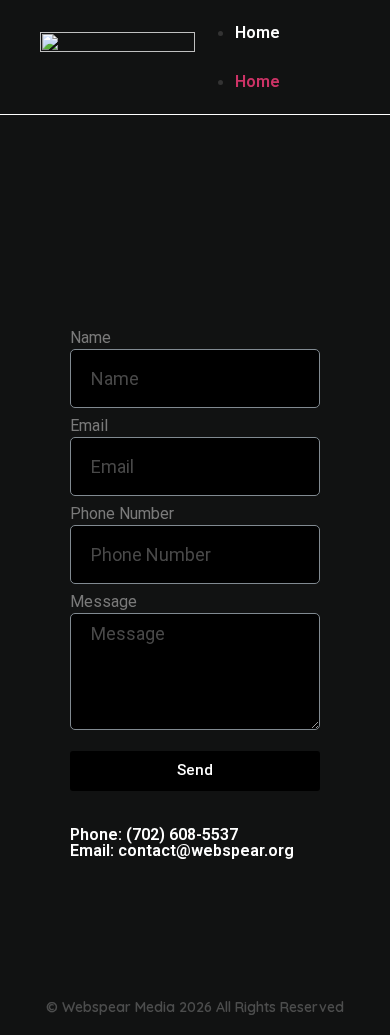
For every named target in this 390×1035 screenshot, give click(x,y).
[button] (272, 57)
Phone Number (122, 514)
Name (90, 338)
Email (89, 426)
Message (103, 602)
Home (257, 32)
